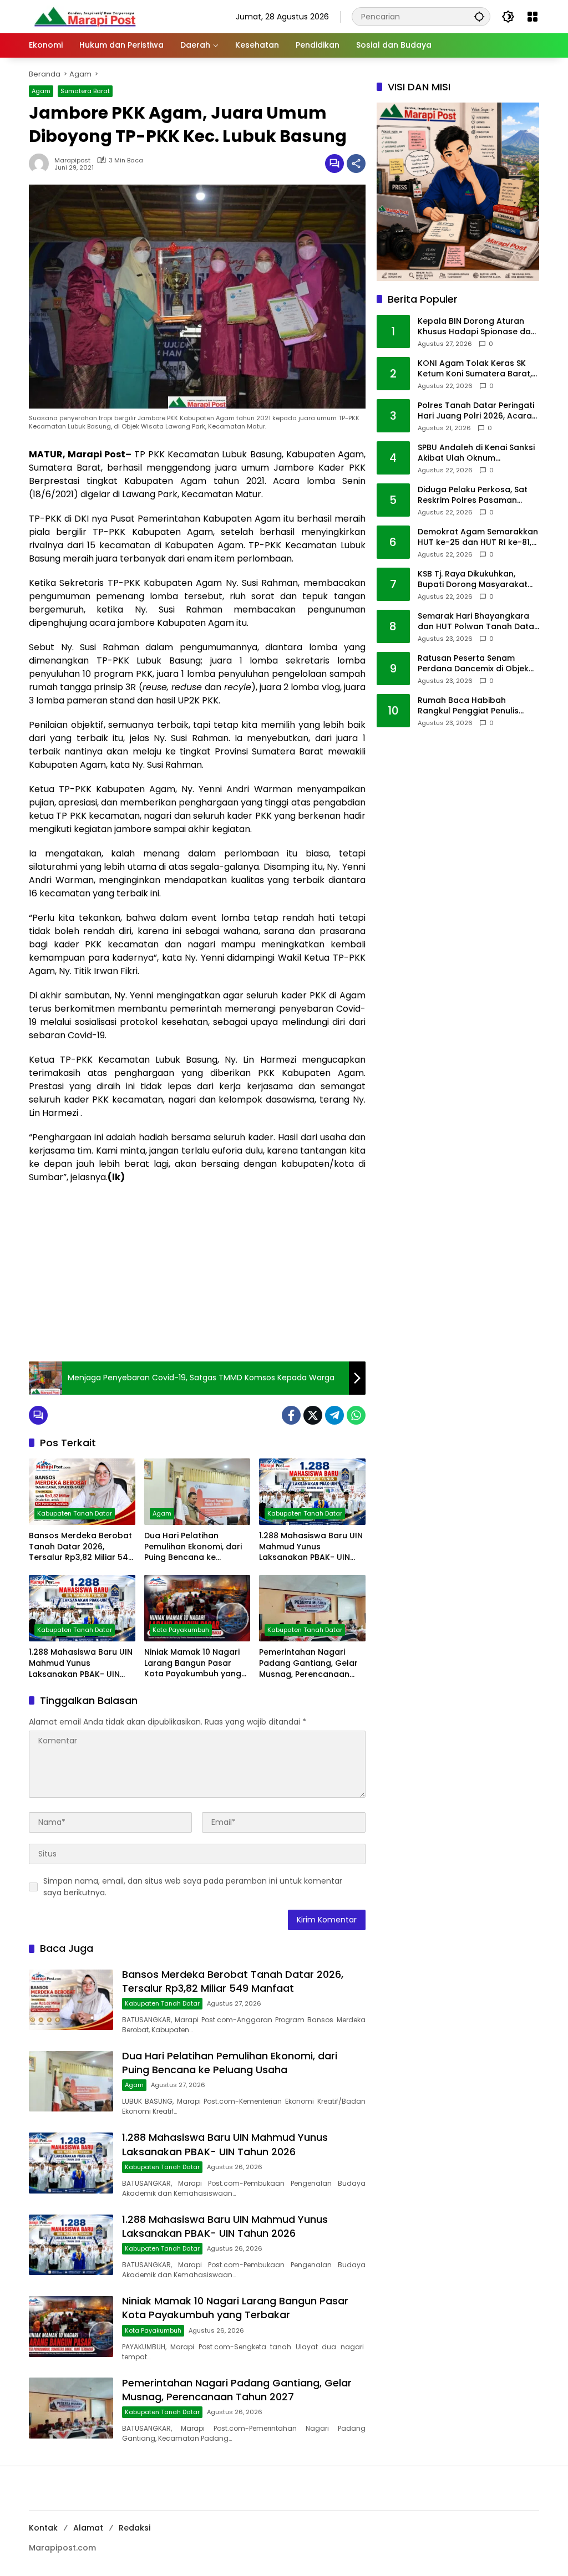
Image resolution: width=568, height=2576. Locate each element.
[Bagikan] (356, 164)
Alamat (88, 2528)
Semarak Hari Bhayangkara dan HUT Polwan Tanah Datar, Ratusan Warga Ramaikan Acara (478, 622)
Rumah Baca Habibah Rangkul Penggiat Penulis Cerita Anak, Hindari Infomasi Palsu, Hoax (476, 706)
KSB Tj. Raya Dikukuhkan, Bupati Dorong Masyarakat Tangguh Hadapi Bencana (473, 580)
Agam (41, 91)
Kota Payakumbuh (181, 1630)
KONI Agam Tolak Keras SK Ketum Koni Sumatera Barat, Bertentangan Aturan (475, 369)
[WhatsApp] (356, 1415)
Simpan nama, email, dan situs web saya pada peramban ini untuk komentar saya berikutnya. (193, 1887)
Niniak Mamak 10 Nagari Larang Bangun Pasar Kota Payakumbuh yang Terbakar (193, 1663)
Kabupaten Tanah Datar (75, 1513)
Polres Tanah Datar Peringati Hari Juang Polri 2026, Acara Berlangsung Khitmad (476, 411)
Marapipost (72, 160)
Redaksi (135, 2528)
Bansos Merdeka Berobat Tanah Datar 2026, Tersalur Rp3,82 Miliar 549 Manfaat (81, 1547)
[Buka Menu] (532, 17)
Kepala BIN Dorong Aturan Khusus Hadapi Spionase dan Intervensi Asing (477, 327)
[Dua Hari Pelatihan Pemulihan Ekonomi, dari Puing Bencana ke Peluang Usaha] (197, 1492)
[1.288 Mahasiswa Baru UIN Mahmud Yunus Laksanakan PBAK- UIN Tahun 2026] (312, 1492)
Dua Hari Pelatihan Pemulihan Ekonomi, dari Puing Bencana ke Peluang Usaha (193, 1547)
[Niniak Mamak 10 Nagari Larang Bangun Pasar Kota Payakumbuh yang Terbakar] (197, 1608)
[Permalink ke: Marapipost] (42, 164)
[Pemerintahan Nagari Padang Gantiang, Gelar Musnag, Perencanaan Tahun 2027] (312, 1608)
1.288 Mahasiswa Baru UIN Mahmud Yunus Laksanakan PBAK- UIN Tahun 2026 (311, 1547)
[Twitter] (313, 1415)
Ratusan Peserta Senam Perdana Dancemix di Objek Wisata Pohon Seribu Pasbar (475, 664)
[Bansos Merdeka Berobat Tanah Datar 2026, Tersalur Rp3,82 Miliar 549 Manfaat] (82, 1492)
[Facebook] (291, 1415)
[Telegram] (334, 1415)
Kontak (43, 2528)
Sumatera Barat (85, 91)
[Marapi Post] (84, 16)
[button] (479, 16)
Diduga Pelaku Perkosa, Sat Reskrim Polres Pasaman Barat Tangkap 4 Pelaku (473, 495)
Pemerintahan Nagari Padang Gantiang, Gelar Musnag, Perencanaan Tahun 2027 (308, 1663)
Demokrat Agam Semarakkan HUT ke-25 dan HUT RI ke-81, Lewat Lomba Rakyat (478, 537)
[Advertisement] (197, 1273)
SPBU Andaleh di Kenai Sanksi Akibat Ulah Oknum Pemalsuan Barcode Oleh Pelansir (476, 453)
